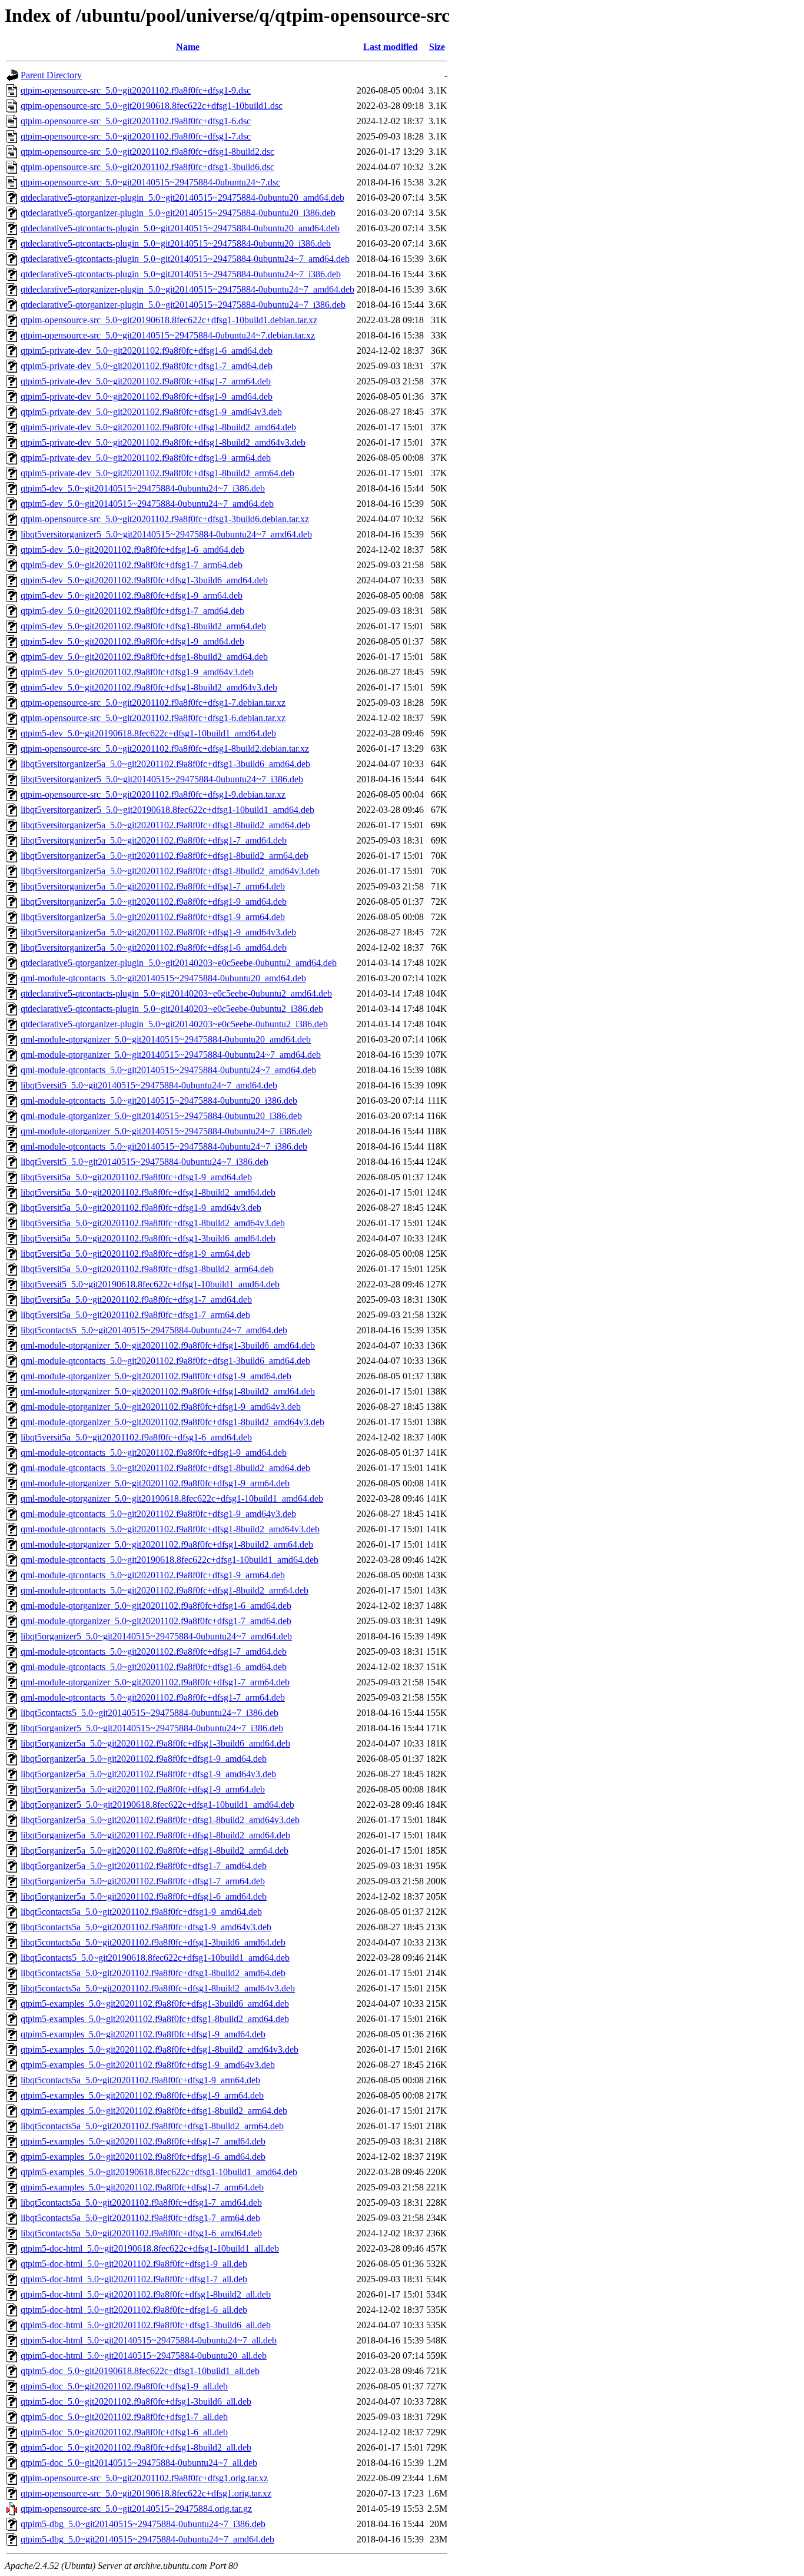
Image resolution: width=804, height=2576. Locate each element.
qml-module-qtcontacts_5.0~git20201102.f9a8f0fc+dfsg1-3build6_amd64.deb (165, 1361)
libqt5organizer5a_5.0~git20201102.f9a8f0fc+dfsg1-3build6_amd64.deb (155, 1743)
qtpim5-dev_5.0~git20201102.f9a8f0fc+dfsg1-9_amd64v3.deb (137, 672)
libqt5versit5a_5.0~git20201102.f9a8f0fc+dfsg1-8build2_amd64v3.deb (153, 1223)
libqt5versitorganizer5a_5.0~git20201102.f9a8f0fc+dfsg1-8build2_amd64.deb (165, 825)
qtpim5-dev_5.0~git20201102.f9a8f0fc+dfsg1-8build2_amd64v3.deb (149, 687)
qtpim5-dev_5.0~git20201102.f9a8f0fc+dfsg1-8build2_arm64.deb (143, 626)
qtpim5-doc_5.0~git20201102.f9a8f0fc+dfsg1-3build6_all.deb (136, 2401)
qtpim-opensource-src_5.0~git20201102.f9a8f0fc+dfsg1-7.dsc (136, 136)
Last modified (391, 47)
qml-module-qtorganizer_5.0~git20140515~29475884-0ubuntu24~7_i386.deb (166, 1131)
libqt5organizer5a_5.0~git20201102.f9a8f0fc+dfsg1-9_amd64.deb (144, 1759)
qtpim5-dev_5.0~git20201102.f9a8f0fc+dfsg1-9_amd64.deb (132, 641)
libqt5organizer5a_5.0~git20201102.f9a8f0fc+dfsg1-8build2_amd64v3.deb (160, 1820)
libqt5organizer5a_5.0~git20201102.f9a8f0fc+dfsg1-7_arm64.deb (143, 1881)
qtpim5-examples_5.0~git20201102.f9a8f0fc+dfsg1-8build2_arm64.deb (154, 2111)
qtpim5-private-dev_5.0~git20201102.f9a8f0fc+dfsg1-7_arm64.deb (146, 381)
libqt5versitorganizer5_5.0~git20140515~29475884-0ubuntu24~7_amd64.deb (166, 534)
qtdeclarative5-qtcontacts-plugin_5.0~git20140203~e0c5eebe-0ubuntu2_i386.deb (172, 1009)
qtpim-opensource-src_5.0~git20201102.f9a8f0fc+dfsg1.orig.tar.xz (144, 2478)
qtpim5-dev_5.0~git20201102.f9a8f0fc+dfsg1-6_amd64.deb (132, 550)
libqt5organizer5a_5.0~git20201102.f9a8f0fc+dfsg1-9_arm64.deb (143, 1789)
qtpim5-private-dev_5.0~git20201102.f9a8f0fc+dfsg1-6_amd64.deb (147, 351)
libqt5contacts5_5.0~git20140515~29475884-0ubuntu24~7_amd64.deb (154, 1330)
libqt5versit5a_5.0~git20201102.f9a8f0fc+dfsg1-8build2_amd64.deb (148, 1192)
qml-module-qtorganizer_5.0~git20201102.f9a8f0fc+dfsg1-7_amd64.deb (156, 1621)
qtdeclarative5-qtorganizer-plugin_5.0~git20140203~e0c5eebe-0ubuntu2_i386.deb (174, 1024)
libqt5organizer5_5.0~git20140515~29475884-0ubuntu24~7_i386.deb (152, 1728)
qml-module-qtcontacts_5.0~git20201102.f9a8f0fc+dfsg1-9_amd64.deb (154, 1453)
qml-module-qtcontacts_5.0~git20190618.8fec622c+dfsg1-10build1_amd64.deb (170, 1560)
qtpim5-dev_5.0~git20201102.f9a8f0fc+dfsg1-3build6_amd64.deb (144, 580)
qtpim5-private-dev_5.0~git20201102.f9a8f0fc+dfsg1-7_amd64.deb (147, 366)
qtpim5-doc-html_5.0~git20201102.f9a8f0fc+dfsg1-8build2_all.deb (146, 2294)
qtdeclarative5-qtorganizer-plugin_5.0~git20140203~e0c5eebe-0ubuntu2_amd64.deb (179, 963)
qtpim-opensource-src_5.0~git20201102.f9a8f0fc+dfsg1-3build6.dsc (147, 167)
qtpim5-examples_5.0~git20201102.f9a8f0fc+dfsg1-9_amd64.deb (143, 2034)
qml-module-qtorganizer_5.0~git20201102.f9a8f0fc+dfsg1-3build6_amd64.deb (168, 1345)
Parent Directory (51, 75)
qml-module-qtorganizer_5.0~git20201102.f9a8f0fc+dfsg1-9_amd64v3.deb (161, 1407)
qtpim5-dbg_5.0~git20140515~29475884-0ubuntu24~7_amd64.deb (147, 2539)
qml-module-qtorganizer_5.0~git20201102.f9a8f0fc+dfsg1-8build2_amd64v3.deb (172, 1422)
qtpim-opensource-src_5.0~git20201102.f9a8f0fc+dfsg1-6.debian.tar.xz (153, 718)
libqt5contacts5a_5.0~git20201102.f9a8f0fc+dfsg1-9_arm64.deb (140, 2080)
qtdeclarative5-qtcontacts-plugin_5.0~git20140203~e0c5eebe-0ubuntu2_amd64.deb (176, 993)
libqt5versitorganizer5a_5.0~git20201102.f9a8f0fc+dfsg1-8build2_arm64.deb (165, 856)
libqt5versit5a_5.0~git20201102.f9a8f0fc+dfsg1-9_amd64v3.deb (141, 1208)
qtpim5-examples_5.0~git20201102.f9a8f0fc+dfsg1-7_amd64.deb (143, 2141)
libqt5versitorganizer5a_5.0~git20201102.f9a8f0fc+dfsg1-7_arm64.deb (153, 886)
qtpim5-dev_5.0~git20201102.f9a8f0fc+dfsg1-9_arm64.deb (132, 595)
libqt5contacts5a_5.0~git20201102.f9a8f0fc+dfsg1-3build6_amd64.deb (153, 1942)
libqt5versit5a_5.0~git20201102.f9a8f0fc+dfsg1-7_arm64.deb (135, 1315)
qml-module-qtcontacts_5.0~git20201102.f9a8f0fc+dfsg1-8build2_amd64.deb (165, 1468)
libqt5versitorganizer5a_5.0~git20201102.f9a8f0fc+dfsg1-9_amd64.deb (154, 902)
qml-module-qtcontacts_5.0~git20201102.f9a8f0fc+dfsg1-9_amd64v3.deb (158, 1514)
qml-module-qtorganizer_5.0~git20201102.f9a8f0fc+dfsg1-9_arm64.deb (155, 1483)
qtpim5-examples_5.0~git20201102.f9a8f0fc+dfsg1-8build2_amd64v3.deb (160, 2049)
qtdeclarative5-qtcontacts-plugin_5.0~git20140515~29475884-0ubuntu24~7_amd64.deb (185, 259)
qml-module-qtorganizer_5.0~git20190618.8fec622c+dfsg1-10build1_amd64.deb (172, 1498)
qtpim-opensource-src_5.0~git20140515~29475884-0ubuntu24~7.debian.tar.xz (168, 335)
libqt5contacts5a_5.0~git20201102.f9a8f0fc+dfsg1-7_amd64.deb (141, 2202)
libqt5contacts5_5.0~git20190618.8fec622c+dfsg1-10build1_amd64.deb (155, 1958)
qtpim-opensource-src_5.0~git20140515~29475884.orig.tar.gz (136, 2509)
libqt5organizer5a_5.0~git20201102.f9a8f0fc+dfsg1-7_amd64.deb (144, 1866)
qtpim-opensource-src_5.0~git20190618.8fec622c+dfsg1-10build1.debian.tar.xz (169, 320)
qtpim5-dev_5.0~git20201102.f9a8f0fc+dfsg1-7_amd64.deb (132, 611)
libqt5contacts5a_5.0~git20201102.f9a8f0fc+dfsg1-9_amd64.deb (141, 1912)
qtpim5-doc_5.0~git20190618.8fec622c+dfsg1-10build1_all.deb (140, 2371)
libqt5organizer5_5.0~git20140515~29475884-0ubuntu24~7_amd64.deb (156, 1636)
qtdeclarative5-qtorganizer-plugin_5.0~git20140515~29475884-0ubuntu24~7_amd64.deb (187, 289)
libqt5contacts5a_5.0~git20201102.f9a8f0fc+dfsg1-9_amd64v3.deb (146, 1927)
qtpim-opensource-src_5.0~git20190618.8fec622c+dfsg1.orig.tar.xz (146, 2493)
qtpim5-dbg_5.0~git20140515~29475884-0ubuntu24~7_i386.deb (143, 2524)
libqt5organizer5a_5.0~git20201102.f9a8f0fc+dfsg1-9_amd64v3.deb (148, 1774)
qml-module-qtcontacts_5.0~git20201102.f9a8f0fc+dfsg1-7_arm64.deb (153, 1697)
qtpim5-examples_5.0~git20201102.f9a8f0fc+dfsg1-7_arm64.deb (142, 2187)
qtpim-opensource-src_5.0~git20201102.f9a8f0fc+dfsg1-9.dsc (136, 90)
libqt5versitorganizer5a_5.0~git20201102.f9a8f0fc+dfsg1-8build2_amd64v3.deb (170, 871)
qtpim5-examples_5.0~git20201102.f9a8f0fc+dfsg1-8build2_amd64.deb (155, 2019)
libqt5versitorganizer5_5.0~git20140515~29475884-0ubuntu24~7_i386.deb (162, 779)
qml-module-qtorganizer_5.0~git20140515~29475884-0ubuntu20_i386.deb (161, 1116)
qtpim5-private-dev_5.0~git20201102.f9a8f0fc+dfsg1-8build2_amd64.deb (158, 427)
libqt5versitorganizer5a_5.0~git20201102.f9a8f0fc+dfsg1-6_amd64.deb (154, 947)
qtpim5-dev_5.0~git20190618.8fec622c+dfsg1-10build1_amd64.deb (148, 733)
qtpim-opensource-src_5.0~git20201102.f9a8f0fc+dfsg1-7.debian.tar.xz (153, 703)
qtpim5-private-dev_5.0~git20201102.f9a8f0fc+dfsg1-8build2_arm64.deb (157, 473)
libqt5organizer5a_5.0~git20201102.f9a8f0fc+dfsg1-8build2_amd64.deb (155, 1835)
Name (188, 47)
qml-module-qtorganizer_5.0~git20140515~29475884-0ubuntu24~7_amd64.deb (171, 1055)
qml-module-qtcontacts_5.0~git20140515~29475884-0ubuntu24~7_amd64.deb (168, 1070)
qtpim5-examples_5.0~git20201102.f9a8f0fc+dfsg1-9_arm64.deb (142, 2095)
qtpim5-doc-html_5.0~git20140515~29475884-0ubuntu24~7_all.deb (149, 2340)
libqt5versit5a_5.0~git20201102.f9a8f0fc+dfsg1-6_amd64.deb (136, 1437)
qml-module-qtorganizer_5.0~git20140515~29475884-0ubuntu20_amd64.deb (166, 1039)
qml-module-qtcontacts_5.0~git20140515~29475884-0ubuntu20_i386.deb (159, 1101)
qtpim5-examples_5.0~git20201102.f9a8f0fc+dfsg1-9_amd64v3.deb (148, 2065)
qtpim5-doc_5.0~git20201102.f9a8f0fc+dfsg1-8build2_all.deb (136, 2447)
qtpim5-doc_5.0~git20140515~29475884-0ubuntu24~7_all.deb (139, 2463)
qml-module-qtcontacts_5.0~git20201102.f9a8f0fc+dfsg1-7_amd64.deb (154, 1652)
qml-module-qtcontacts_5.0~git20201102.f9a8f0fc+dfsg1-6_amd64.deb (154, 1667)
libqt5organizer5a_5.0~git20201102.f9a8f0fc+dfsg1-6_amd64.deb (144, 1896)
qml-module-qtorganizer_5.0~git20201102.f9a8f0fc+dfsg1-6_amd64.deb (156, 1606)
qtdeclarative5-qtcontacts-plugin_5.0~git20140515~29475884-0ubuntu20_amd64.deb (180, 228)
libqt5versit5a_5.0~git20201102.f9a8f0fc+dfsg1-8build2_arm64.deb (147, 1269)
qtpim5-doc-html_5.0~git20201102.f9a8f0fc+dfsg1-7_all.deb (134, 2279)
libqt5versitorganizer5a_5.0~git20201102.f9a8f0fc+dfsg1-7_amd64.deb (154, 840)
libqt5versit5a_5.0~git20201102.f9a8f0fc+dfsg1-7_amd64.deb (136, 1299)
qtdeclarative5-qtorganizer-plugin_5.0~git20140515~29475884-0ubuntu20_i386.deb (178, 213)
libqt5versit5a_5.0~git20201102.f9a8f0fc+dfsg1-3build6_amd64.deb (148, 1238)
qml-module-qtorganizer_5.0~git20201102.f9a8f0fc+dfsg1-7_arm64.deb (155, 1682)
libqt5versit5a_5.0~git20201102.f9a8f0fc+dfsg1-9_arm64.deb (135, 1254)
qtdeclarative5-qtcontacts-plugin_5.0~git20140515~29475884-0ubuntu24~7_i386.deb (181, 274)
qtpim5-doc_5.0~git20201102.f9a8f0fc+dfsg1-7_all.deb (124, 2417)
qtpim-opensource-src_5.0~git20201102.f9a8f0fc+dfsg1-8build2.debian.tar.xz (165, 748)
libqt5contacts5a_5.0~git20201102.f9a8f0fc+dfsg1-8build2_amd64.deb (153, 1973)
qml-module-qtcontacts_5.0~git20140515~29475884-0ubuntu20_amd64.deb (163, 978)
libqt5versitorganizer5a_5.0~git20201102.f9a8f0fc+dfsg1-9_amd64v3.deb (158, 932)
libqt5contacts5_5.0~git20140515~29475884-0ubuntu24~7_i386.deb (149, 1713)
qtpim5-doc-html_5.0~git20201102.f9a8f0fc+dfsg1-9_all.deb (134, 2264)
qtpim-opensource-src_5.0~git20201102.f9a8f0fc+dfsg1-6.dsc (136, 121)
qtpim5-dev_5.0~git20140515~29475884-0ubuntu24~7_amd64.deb (147, 504)
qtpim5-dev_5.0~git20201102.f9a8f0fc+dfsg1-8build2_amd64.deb (144, 657)
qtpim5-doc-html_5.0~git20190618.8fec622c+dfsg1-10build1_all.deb (150, 2248)
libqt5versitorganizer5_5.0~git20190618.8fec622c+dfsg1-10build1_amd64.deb (167, 810)
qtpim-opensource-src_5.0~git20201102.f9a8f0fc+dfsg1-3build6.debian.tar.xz (165, 519)
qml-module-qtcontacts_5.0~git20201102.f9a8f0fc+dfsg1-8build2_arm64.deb (165, 1590)
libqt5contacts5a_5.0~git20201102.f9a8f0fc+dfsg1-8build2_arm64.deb (152, 2126)
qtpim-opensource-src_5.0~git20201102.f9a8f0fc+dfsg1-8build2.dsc (147, 152)
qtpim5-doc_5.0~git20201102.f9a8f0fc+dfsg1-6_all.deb (124, 2432)
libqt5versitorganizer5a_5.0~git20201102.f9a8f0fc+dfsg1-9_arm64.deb (153, 917)
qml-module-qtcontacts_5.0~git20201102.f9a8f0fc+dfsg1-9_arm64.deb (153, 1575)
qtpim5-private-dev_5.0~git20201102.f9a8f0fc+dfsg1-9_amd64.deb (147, 396)
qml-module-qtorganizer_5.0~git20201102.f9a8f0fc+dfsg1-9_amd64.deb (156, 1376)
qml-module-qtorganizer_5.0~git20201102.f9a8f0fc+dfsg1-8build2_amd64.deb (168, 1391)
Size (437, 47)
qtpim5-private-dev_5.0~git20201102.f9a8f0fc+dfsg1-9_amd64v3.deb (151, 412)
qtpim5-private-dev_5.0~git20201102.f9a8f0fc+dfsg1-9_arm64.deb (146, 458)
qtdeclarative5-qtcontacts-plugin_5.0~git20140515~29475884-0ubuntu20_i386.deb (176, 243)
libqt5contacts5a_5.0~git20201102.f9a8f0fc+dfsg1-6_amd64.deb (141, 2233)
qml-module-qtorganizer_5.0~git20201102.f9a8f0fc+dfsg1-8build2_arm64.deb (167, 1544)
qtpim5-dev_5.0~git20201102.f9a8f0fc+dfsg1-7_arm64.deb (132, 565)
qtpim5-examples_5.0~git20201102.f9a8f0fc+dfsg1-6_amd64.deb (143, 2157)
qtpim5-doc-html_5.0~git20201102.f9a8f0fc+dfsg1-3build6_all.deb (146, 2325)
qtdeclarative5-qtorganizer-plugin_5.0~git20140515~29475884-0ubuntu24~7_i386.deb (183, 305)
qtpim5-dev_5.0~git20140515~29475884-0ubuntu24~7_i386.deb (143, 488)
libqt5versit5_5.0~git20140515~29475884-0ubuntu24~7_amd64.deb (149, 1085)
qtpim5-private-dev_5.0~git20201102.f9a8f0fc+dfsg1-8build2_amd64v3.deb (163, 442)
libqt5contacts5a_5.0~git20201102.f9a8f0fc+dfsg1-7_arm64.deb (140, 2218)
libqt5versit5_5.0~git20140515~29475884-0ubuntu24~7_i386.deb (144, 1162)
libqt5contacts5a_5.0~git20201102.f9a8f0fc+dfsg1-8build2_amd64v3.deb (158, 1988)
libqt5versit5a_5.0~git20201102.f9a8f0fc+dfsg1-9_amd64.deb (136, 1177)
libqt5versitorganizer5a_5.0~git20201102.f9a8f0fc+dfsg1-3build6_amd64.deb (165, 764)
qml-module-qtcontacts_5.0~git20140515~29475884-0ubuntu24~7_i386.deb (164, 1146)
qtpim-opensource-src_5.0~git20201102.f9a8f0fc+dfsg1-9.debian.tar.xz (153, 794)
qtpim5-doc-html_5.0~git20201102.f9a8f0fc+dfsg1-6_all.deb (134, 2310)
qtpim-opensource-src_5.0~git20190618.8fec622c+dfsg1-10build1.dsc (152, 106)
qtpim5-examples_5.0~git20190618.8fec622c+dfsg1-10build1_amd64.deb (159, 2172)
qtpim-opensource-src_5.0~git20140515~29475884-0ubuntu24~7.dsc (150, 182)
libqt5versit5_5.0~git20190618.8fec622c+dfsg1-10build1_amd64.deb (150, 1284)
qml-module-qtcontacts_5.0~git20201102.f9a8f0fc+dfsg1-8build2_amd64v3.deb (170, 1529)
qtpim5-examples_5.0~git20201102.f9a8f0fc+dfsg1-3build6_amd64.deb (155, 2004)
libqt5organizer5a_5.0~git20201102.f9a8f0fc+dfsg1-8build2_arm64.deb (155, 1850)
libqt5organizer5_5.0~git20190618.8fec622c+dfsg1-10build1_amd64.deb (157, 1805)
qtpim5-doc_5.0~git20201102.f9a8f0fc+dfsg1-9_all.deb (124, 2386)
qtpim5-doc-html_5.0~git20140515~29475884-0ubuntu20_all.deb (144, 2356)
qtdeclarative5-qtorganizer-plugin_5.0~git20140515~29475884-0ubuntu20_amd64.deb (182, 197)
